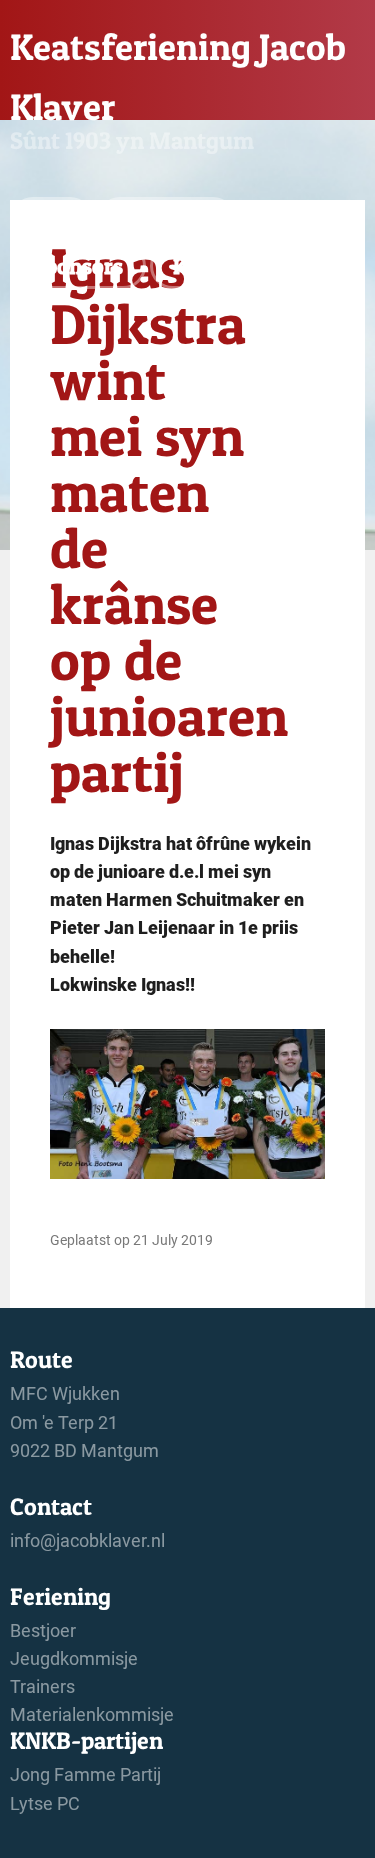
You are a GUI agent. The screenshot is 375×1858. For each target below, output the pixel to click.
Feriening (166, 220)
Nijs (51, 220)
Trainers (42, 1687)
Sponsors (78, 266)
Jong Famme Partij (85, 1775)
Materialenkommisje (92, 1715)
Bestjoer (43, 1631)
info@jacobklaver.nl (87, 1541)
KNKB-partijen (244, 266)
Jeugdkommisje (74, 1659)
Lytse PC (45, 1804)
